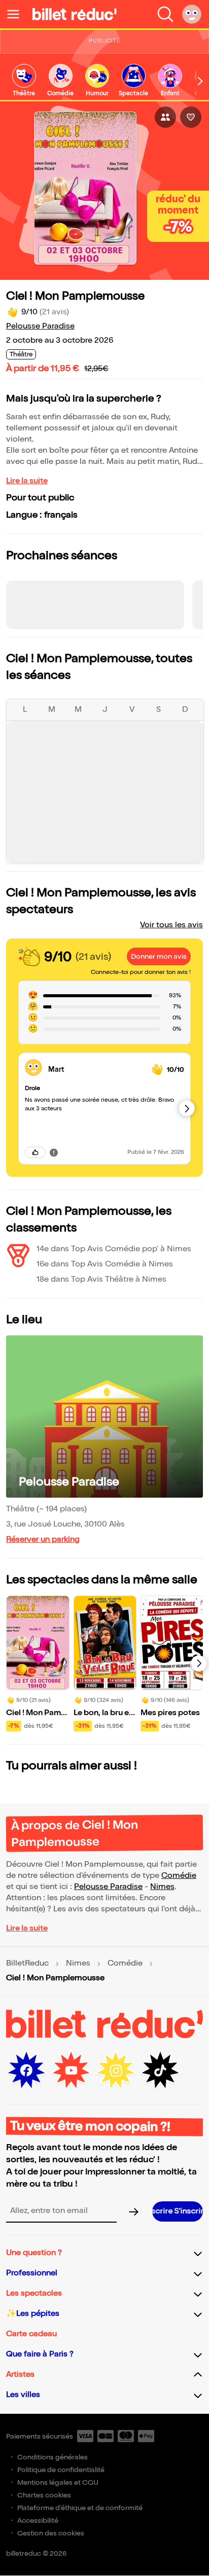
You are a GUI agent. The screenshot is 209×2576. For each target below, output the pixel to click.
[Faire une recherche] (165, 14)
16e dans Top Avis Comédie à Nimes (105, 1264)
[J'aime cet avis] (35, 1152)
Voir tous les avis (171, 925)
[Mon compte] (192, 14)
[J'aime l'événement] (191, 117)
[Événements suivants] (199, 1663)
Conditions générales (53, 2457)
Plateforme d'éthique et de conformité (80, 2508)
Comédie (179, 1876)
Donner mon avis (159, 956)
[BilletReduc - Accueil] (75, 14)
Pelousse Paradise (40, 326)
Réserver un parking (43, 1539)
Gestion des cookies (51, 2533)
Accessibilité (38, 2520)
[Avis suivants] (187, 1108)
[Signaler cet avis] (54, 1152)
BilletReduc (27, 1964)
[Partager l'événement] (165, 117)
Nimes (162, 1887)
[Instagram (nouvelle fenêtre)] (116, 2071)
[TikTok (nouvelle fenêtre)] (160, 2071)
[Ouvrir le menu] (17, 14)
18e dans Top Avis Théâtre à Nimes (101, 1279)
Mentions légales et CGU (58, 2482)
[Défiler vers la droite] (200, 81)
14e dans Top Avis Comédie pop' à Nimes (114, 1249)
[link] (24, 81)
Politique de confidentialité (61, 2470)
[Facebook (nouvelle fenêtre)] (26, 2071)
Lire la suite (27, 481)
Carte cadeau (31, 2334)
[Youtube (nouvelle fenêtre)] (71, 2071)
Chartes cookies (44, 2495)
